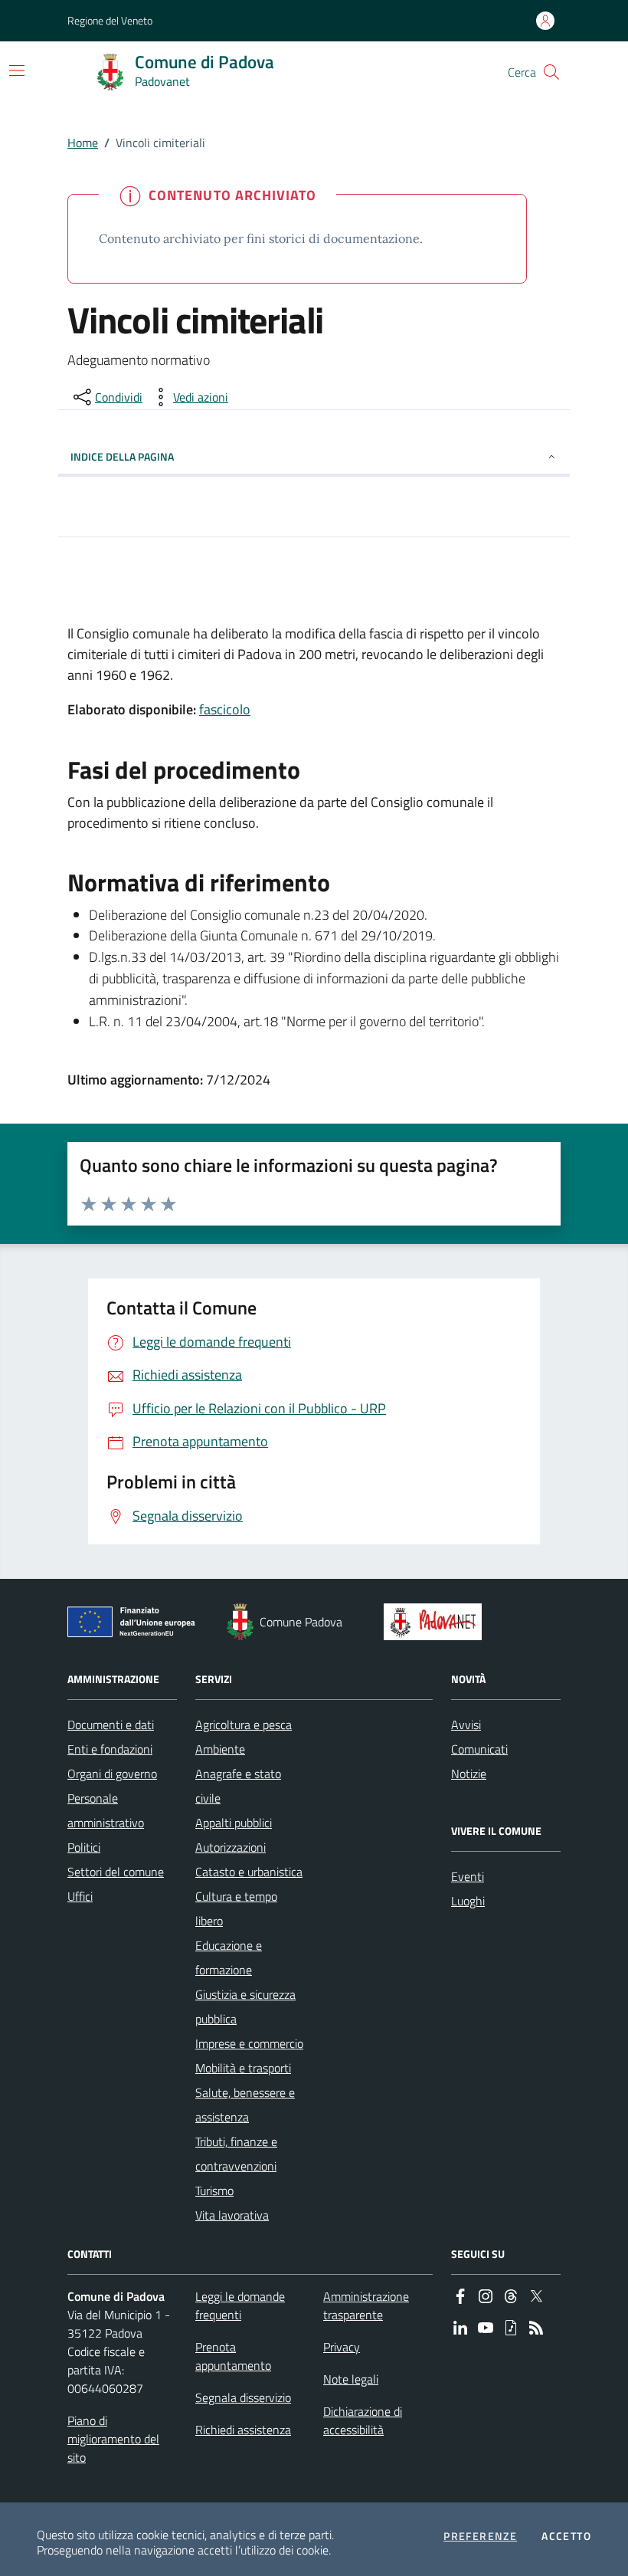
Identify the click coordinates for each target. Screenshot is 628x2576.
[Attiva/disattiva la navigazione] (17, 71)
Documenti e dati (111, 1724)
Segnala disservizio (243, 2397)
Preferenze (480, 2536)
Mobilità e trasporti (243, 2068)
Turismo (214, 2190)
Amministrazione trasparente (366, 2305)
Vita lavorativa (232, 2215)
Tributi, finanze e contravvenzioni (236, 2154)
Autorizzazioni (231, 1847)
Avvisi (466, 1724)
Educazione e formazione (229, 1957)
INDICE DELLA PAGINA (122, 456)
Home (83, 143)
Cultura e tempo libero (236, 1908)
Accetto (566, 2536)
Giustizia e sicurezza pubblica (245, 2007)
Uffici (80, 1896)
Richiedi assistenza (243, 2430)
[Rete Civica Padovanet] (436, 1622)
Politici (84, 1847)
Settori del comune (116, 1872)
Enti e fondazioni (110, 1749)
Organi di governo (112, 1774)
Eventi (468, 1876)
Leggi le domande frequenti (240, 2305)
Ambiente (220, 1749)
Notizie (469, 1774)
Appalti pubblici (234, 1823)
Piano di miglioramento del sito (113, 2439)
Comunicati (479, 1749)
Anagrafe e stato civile (238, 1786)
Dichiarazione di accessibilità (363, 2420)
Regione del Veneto (110, 20)
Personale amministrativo (106, 1810)
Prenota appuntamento (233, 2356)
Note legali (351, 2379)
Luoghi (468, 1901)
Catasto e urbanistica (249, 1872)
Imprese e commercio (249, 2043)
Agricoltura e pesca (244, 1724)
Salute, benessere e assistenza (245, 2105)
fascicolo (225, 709)
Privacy (342, 2347)
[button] (551, 72)
